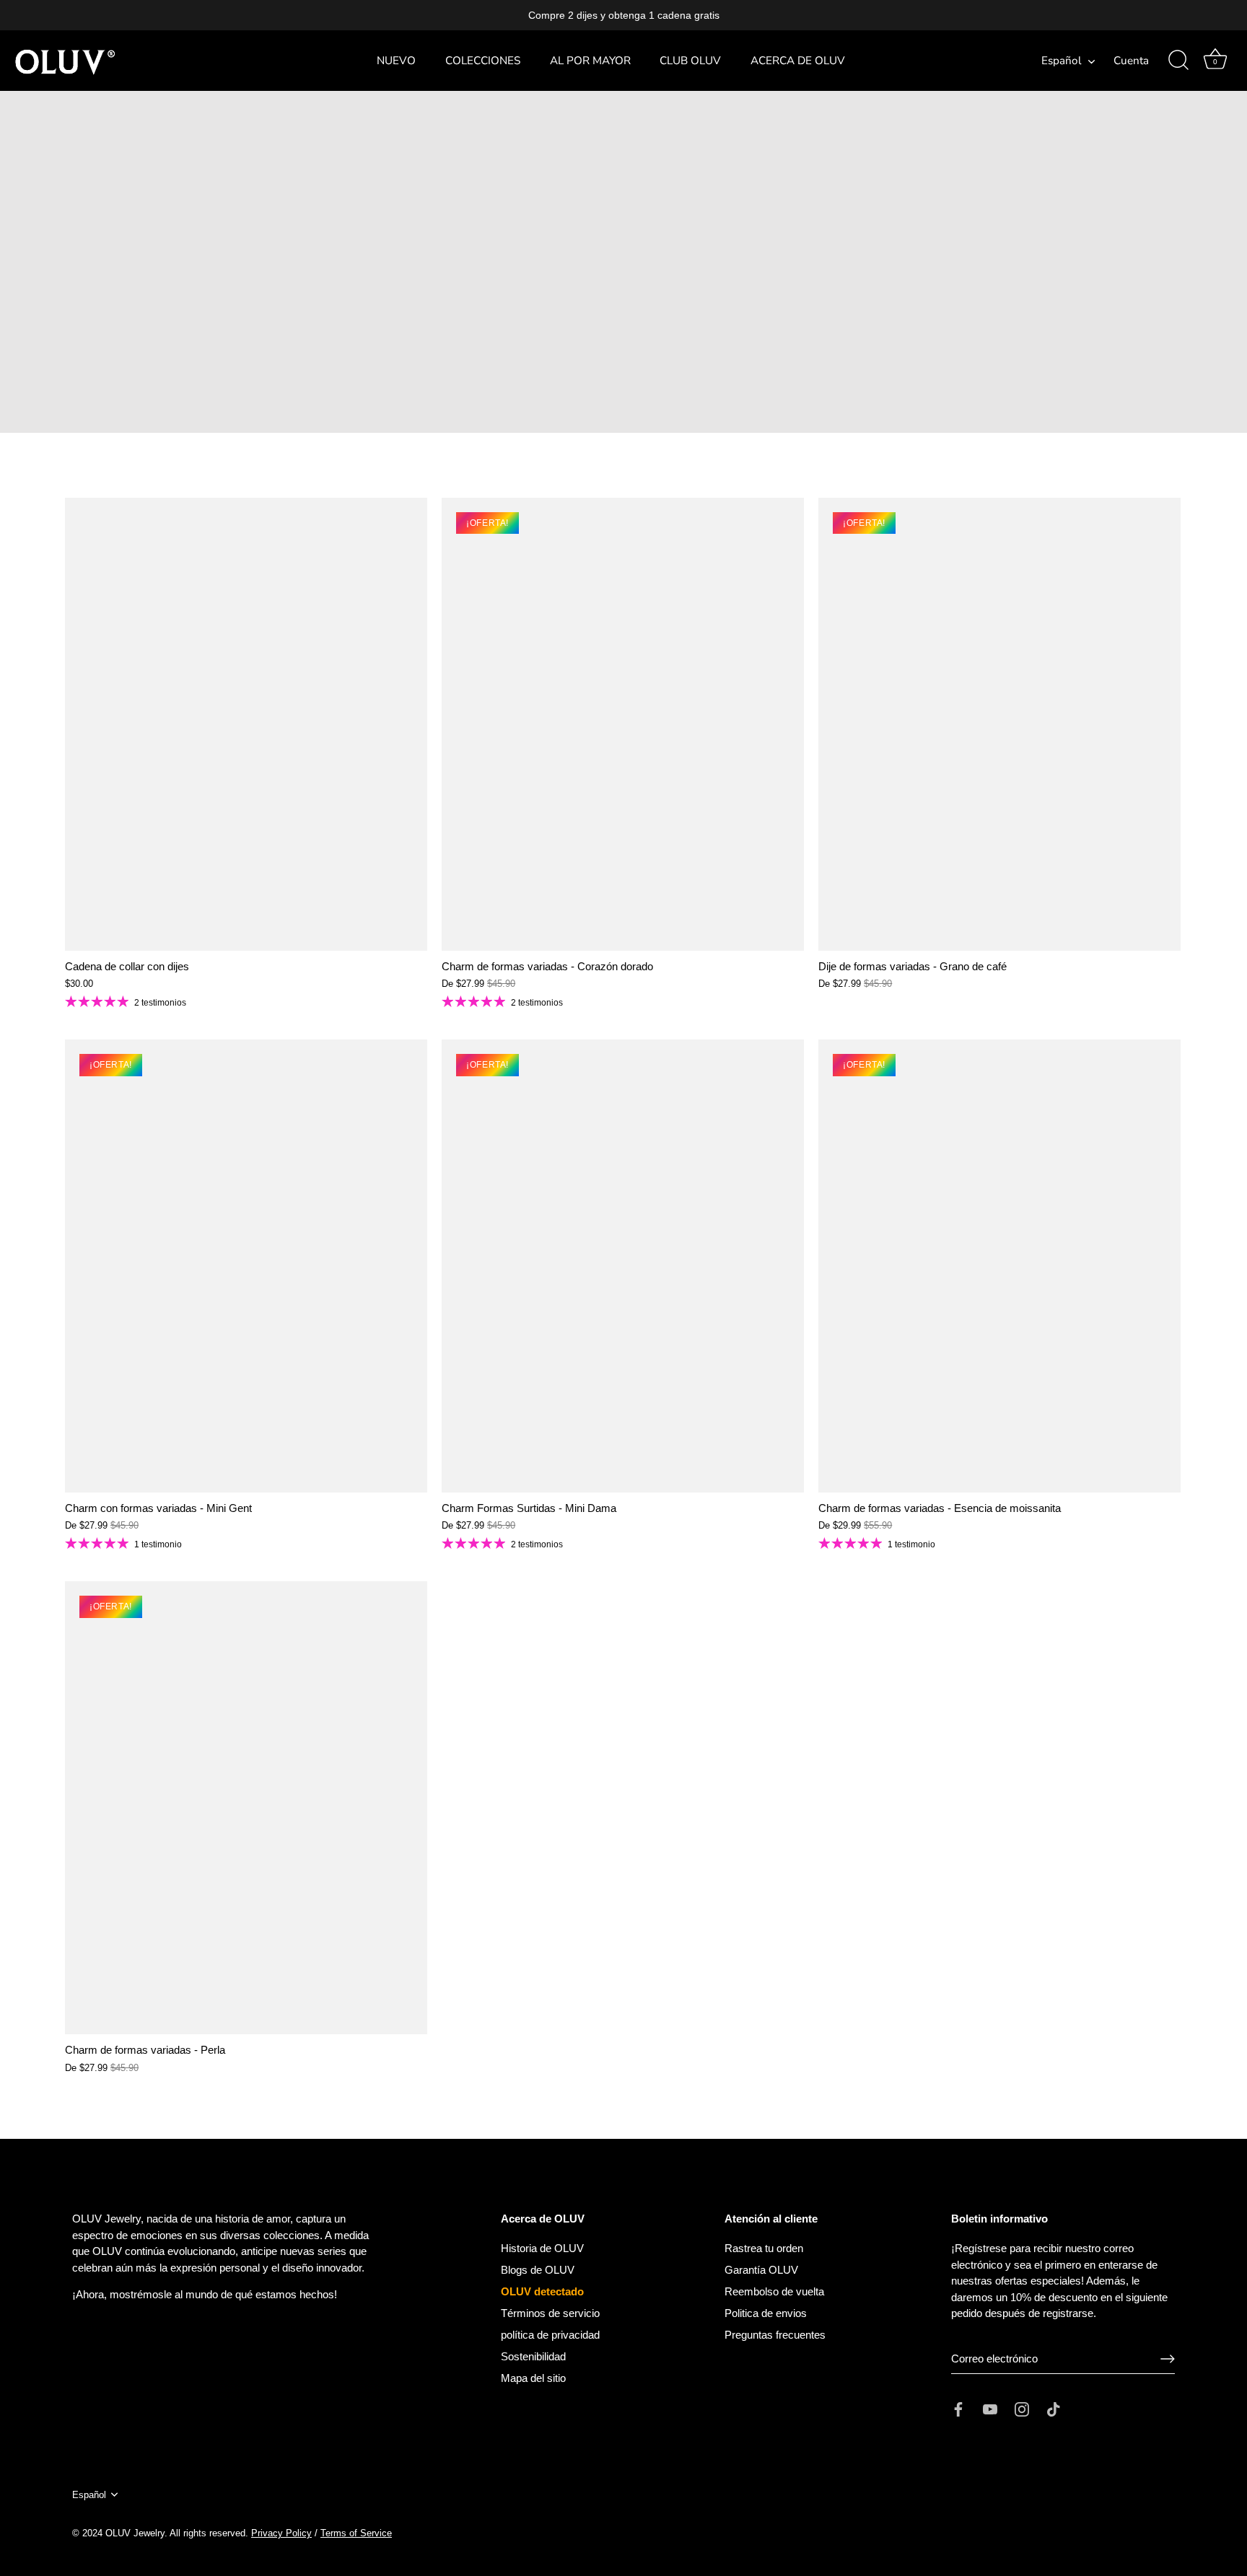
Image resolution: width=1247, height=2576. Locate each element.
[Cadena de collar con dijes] (246, 724)
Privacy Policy (281, 2533)
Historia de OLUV (542, 2248)
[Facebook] (958, 2408)
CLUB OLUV (690, 61)
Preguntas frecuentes (775, 2335)
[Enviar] (1168, 2359)
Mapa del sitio (533, 2378)
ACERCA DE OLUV (798, 61)
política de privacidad (550, 2335)
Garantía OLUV (761, 2270)
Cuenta (1131, 61)
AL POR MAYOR (590, 61)
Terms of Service (356, 2533)
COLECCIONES (483, 61)
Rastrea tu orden (764, 2248)
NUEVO (396, 61)
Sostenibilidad (533, 2356)
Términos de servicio (550, 2313)
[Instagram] (1022, 2408)
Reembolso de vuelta (774, 2291)
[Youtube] (990, 2408)
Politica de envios (766, 2313)
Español (1062, 61)
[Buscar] (1178, 61)
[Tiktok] (1054, 2408)
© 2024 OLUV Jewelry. (120, 2533)
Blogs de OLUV (538, 2270)
